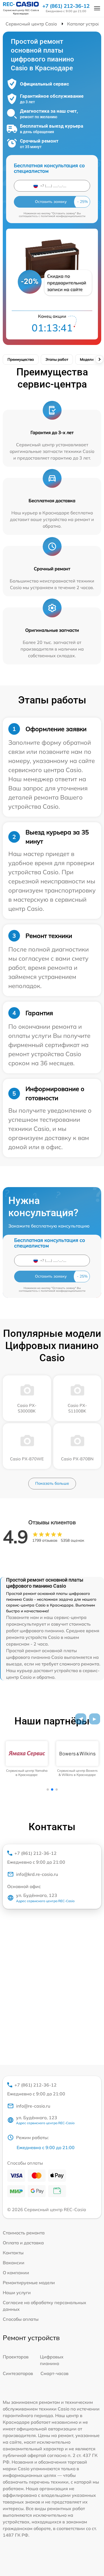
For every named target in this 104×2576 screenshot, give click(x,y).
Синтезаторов (18, 2373)
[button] (81, 1719)
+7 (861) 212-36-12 (66, 6)
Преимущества (21, 359)
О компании (16, 2273)
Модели (87, 359)
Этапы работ (57, 359)
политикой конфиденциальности (63, 216)
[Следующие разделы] (99, 359)
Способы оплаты (21, 2319)
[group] (27, 1759)
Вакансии (14, 2263)
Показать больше (52, 1483)
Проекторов (16, 2357)
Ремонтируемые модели (29, 2283)
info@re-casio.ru (33, 2106)
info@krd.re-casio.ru (37, 1874)
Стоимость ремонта (24, 2233)
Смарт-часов (54, 2373)
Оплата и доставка (23, 2243)
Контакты (13, 2253)
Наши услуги (17, 2293)
